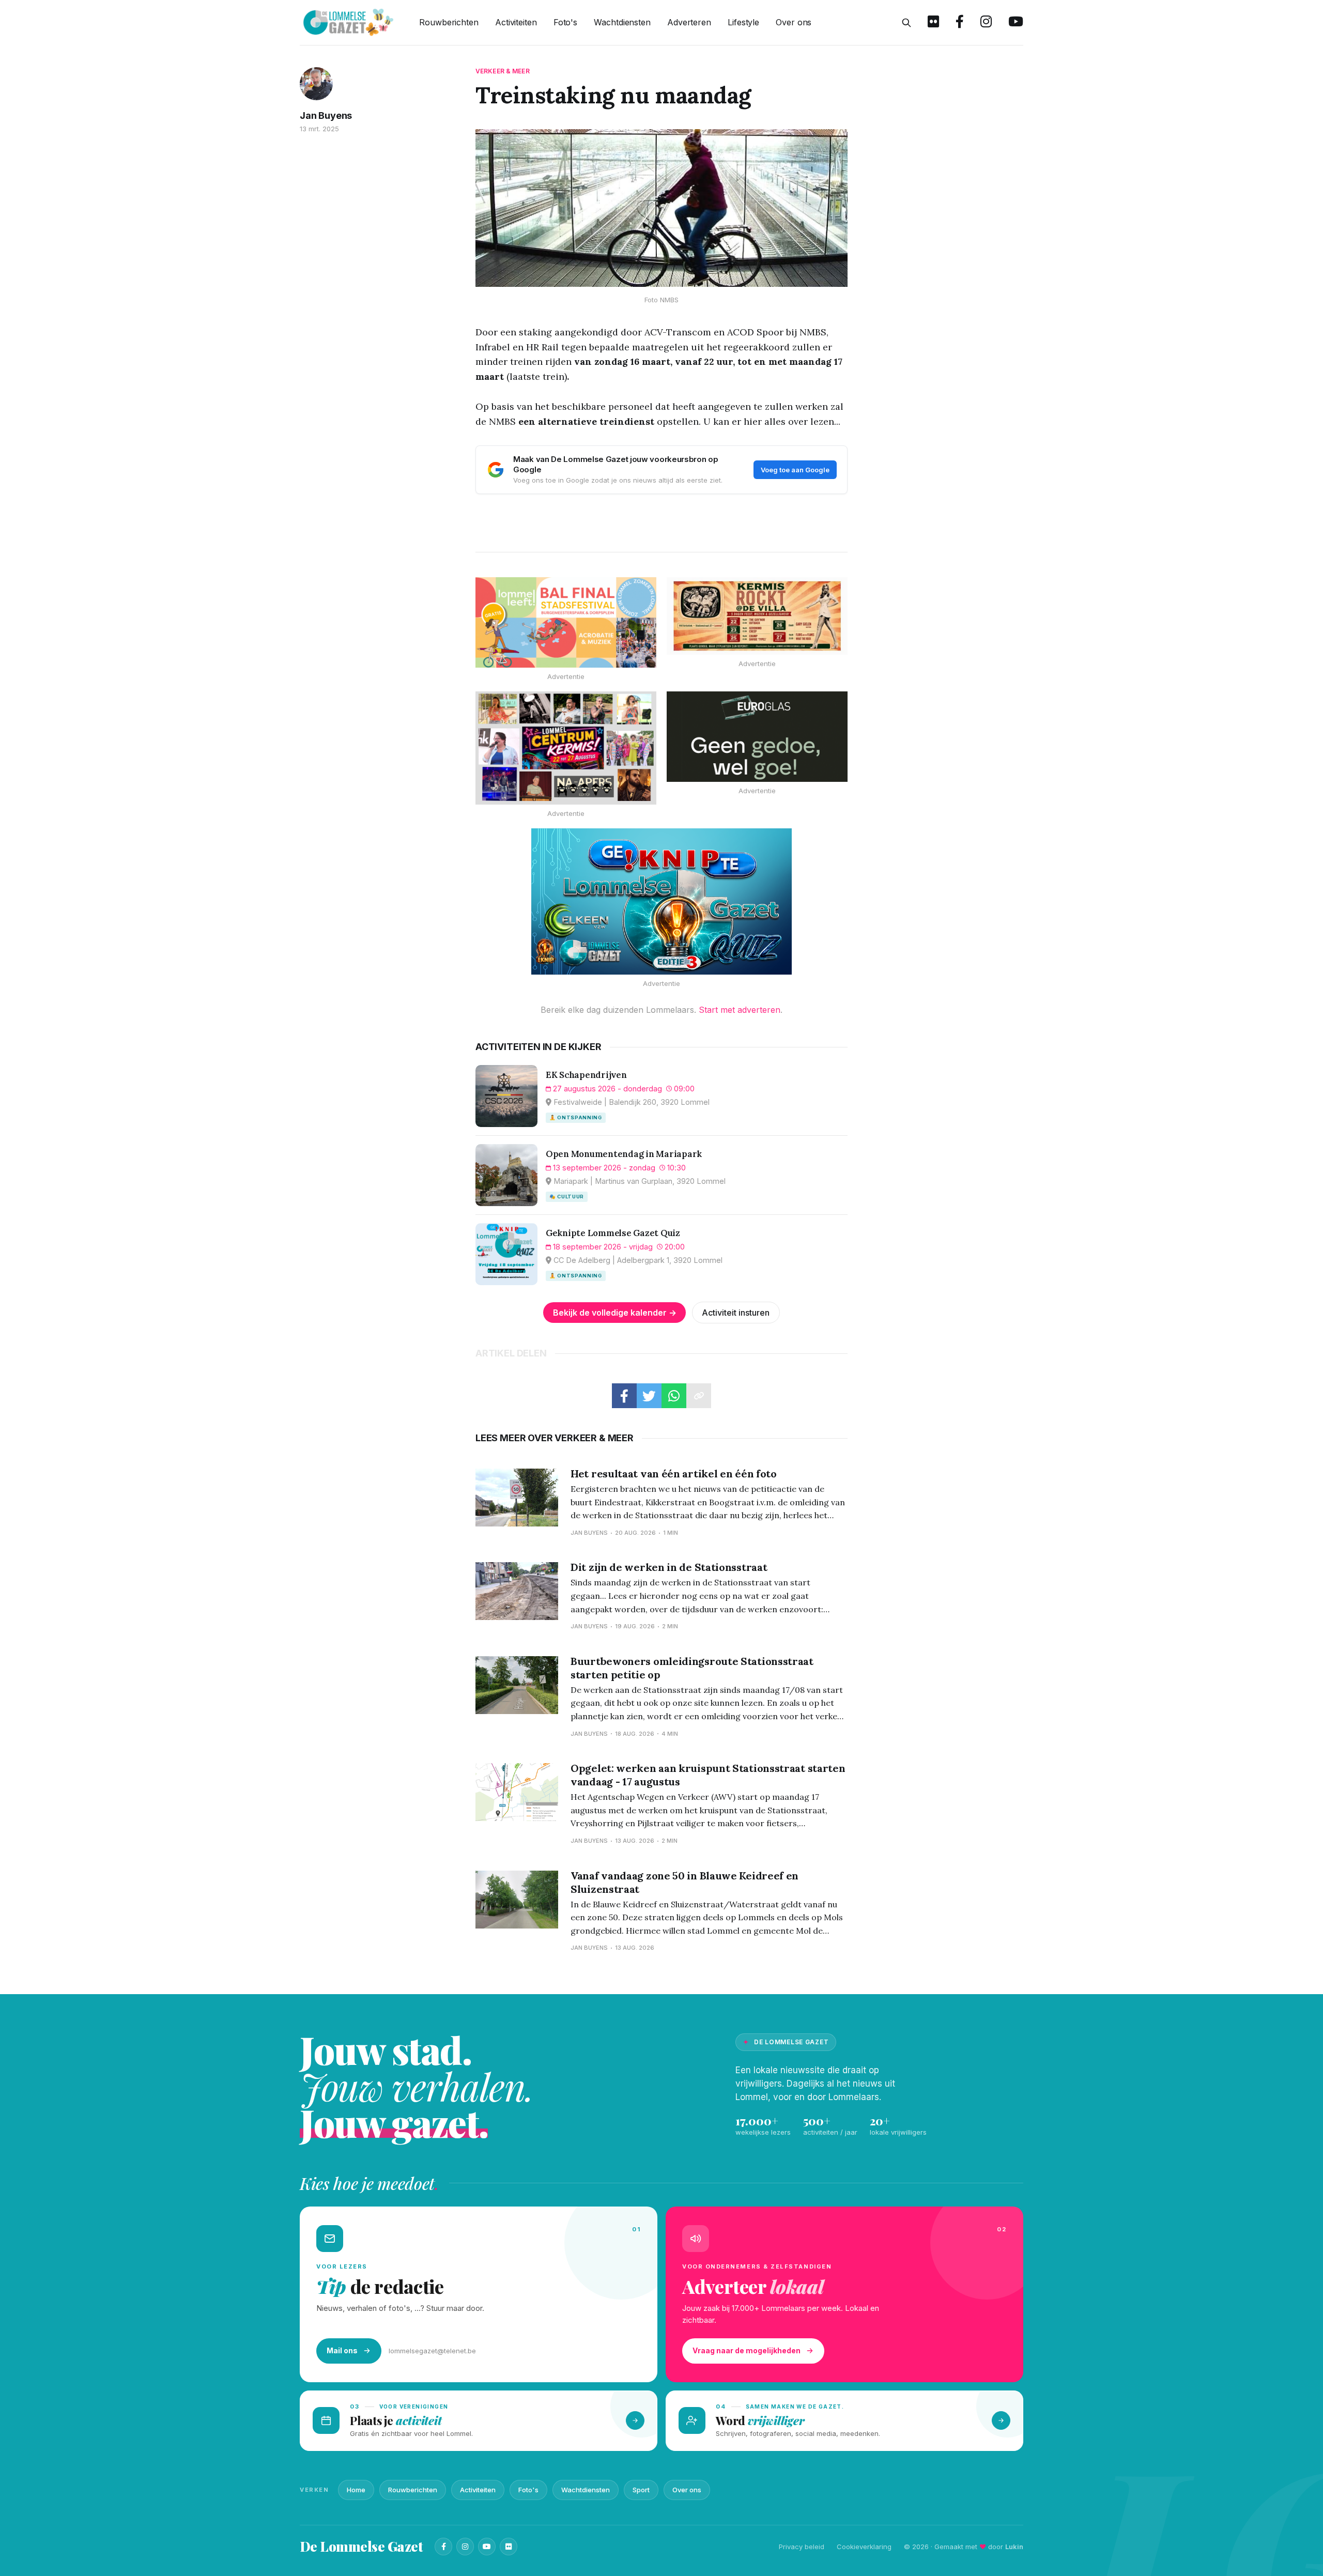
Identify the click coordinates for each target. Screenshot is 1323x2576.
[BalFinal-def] (566, 622)
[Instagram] (465, 2547)
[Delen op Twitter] (649, 1396)
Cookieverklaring (864, 2547)
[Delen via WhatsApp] (674, 1396)
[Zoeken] (906, 23)
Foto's (565, 22)
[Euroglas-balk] (757, 737)
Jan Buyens (326, 115)
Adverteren (689, 22)
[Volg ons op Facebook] (960, 23)
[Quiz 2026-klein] (661, 902)
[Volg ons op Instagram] (986, 23)
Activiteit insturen (736, 1313)
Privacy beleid (802, 2547)
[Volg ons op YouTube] (1016, 23)
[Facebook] (443, 2547)
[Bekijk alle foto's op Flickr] (933, 23)
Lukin (1014, 2547)
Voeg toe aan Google (795, 470)
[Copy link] (699, 1396)
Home (356, 2490)
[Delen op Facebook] (624, 1396)
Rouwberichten (449, 22)
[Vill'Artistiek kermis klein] (757, 616)
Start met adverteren (740, 1010)
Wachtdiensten (622, 22)
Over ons (794, 22)
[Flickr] (509, 2547)
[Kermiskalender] (566, 748)
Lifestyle (743, 22)
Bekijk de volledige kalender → (615, 1313)
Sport (641, 2490)
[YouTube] (487, 2547)
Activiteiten (516, 22)
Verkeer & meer (503, 71)
